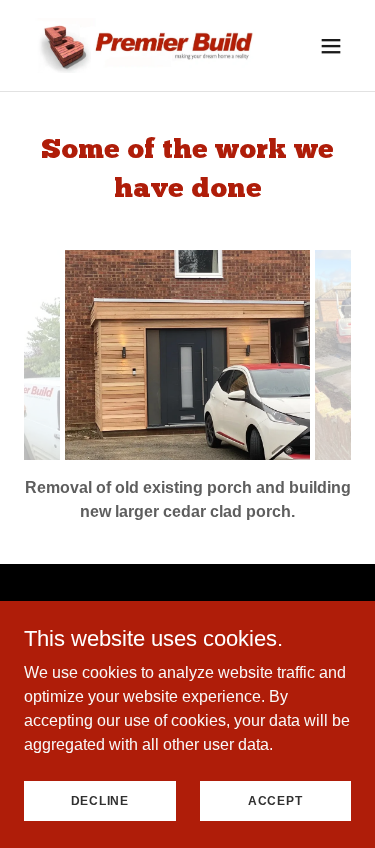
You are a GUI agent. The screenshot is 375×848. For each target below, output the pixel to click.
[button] (331, 46)
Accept (275, 800)
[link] (138, 45)
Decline (100, 800)
